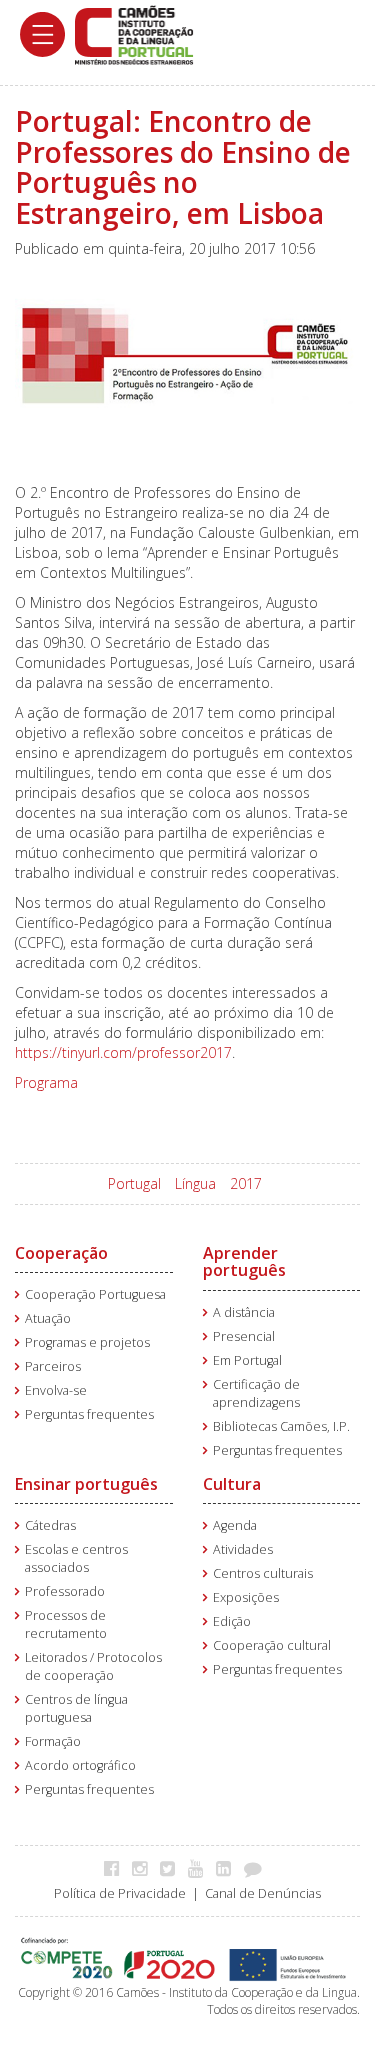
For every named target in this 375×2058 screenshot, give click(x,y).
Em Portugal (247, 1360)
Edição (232, 1621)
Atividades (243, 1549)
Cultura (232, 1484)
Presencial (244, 1336)
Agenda (235, 1525)
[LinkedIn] (228, 1868)
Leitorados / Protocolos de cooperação (93, 1666)
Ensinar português (86, 1484)
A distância (244, 1312)
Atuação (48, 1318)
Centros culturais (263, 1573)
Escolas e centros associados (76, 1558)
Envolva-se (56, 1390)
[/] (134, 33)
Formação (53, 1741)
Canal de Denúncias (263, 1893)
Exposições (246, 1597)
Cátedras (50, 1525)
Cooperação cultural (272, 1645)
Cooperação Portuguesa (95, 1294)
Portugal (134, 1183)
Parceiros (53, 1366)
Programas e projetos (87, 1342)
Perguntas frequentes (89, 1414)
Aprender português (244, 1262)
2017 (246, 1183)
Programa (46, 1082)
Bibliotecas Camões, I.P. (281, 1426)
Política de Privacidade (120, 1893)
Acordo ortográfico (80, 1765)
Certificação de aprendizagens (256, 1393)
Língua (195, 1183)
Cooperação (61, 1253)
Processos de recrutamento (66, 1624)
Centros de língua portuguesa (76, 1708)
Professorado (65, 1591)
